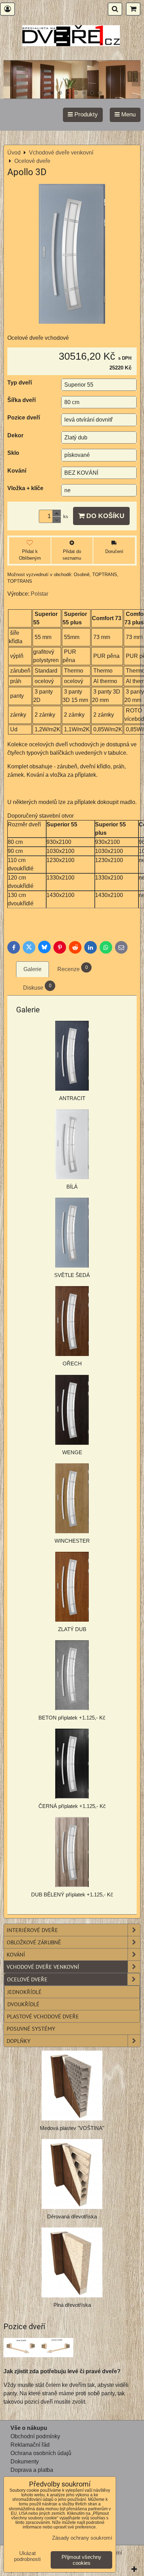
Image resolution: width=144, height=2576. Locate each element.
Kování (16, 1954)
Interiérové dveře (32, 1930)
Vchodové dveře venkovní (43, 1967)
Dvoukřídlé (23, 2004)
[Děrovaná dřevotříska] (72, 2174)
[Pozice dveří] (38, 2349)
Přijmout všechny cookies (81, 2560)
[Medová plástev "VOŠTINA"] (72, 2086)
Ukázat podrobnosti (27, 2556)
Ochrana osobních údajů (41, 2453)
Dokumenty (25, 2462)
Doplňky (19, 2041)
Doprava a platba (32, 2470)
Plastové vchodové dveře (43, 2016)
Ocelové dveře (27, 1979)
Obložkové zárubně (34, 1942)
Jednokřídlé (24, 1992)
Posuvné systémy (31, 2029)
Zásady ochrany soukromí (82, 2538)
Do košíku (105, 516)
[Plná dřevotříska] (72, 2262)
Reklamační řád (30, 2445)
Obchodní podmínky (35, 2436)
